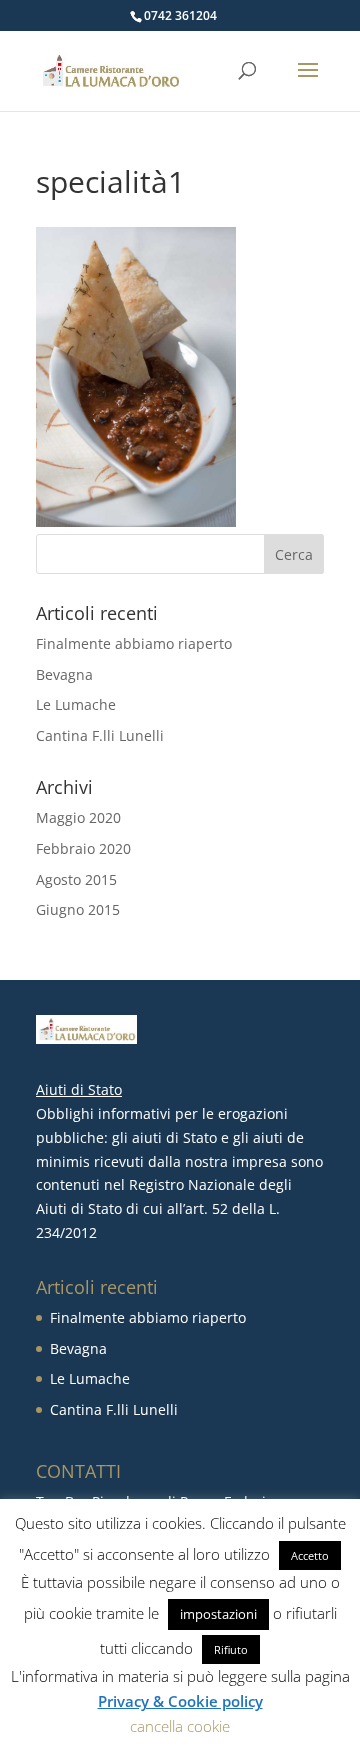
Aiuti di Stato (79, 1089)
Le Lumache (76, 704)
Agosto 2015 (76, 879)
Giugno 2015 (78, 909)
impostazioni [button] (218, 1614)
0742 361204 (180, 15)
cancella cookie (180, 1726)
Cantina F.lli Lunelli (100, 735)
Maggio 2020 (78, 817)
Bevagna (64, 674)
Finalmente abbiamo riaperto (134, 643)
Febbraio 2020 (83, 848)
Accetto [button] (310, 1555)
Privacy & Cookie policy (180, 1701)
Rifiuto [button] (231, 1649)
